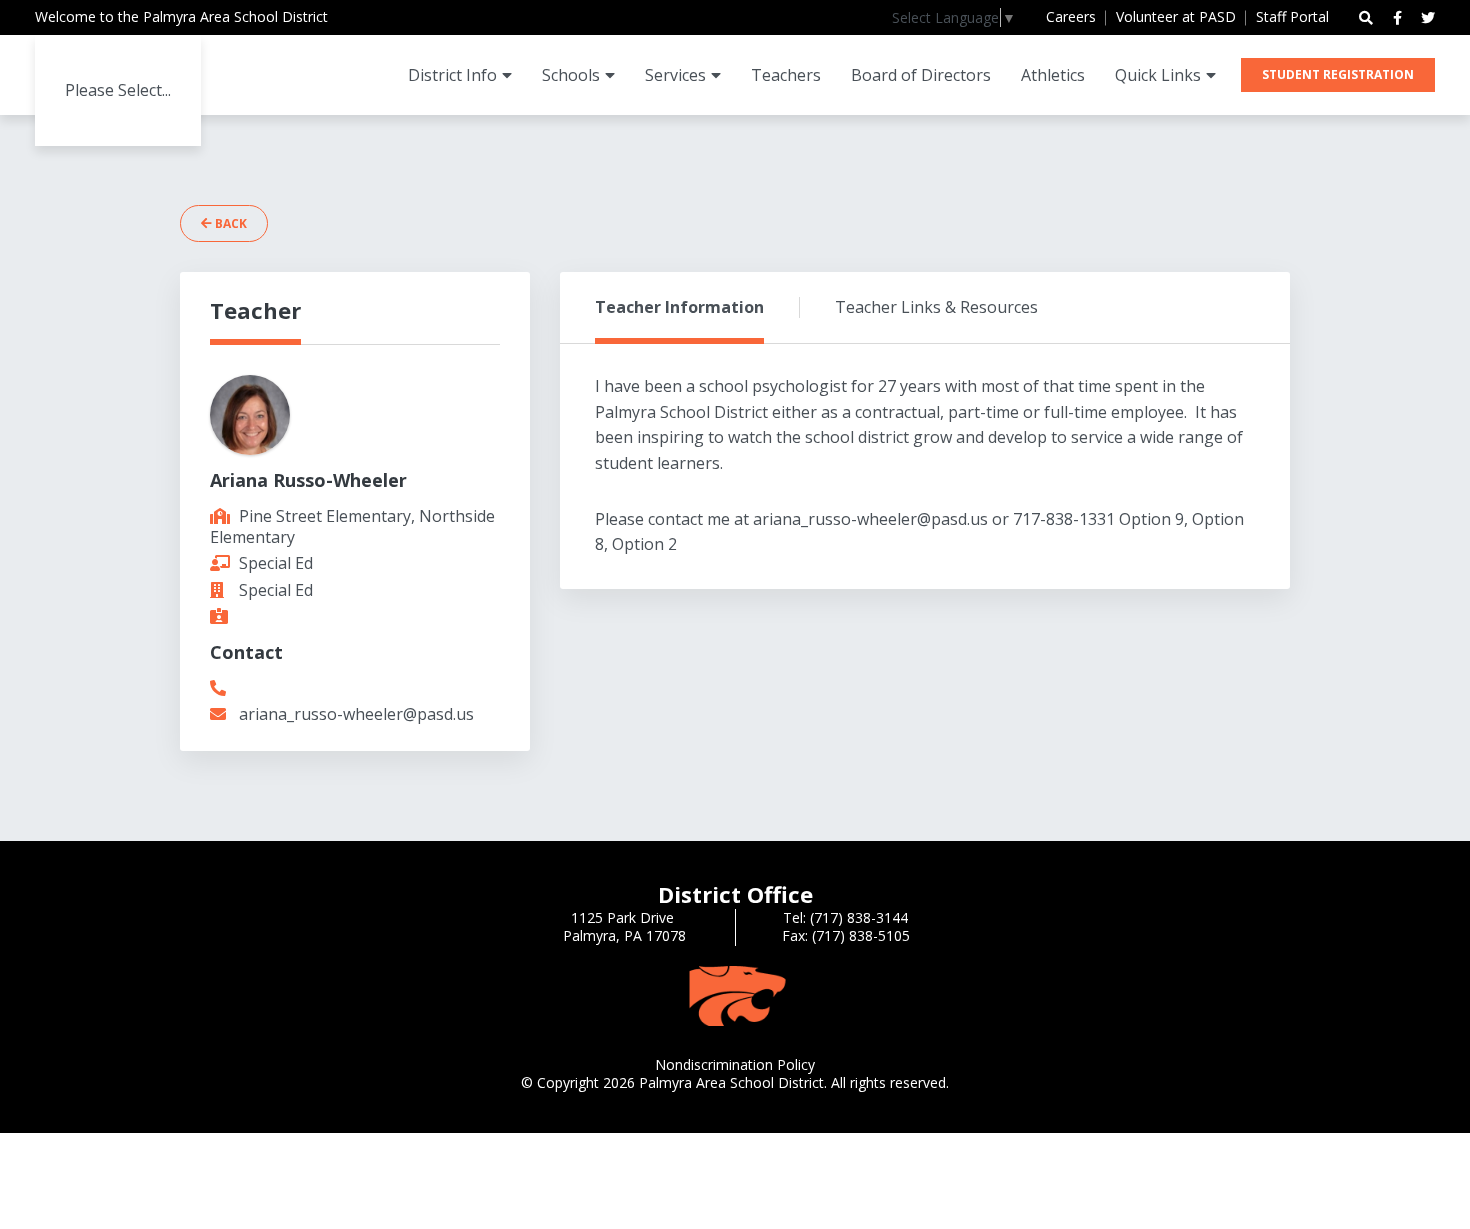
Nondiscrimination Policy (735, 1064)
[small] (1397, 18)
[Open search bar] (1366, 18)
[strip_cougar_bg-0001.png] (735, 994)
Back (229, 223)
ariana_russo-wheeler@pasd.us (356, 714)
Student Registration (1338, 74)
